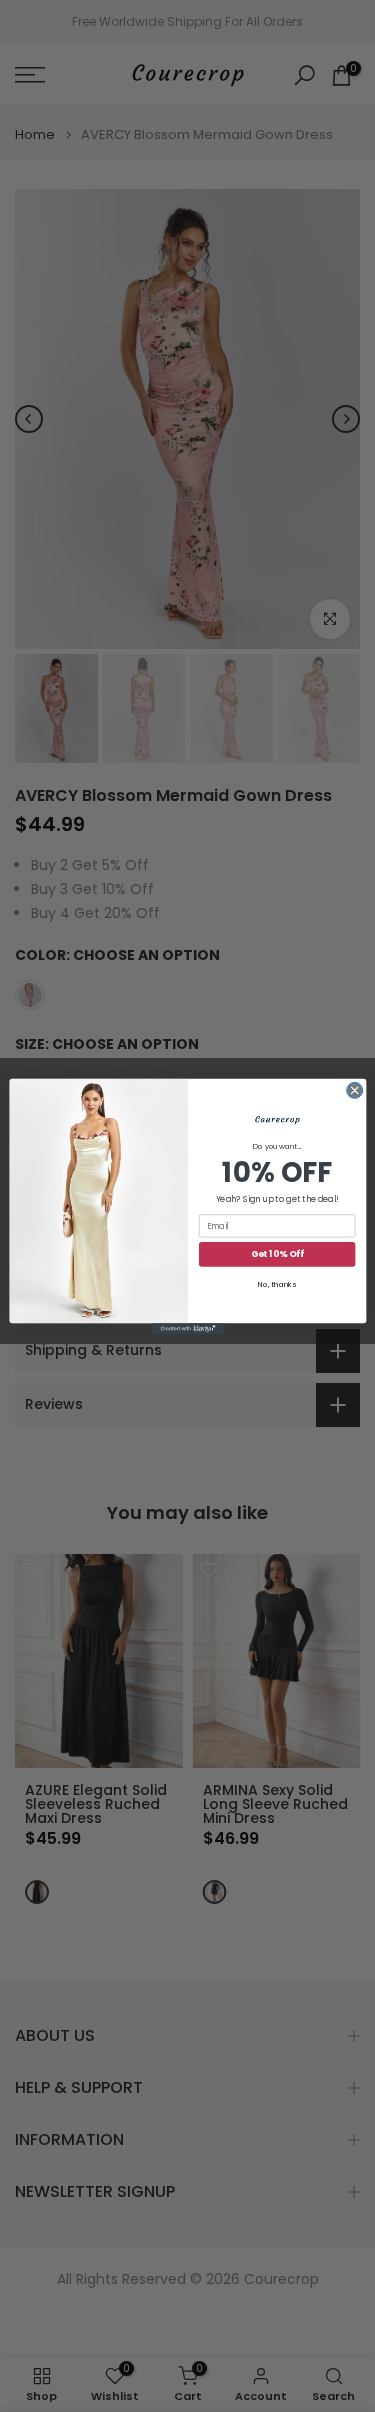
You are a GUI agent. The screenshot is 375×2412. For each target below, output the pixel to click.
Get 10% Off (276, 1254)
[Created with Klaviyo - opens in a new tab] (187, 1328)
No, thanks (277, 1284)
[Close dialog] (354, 1090)
